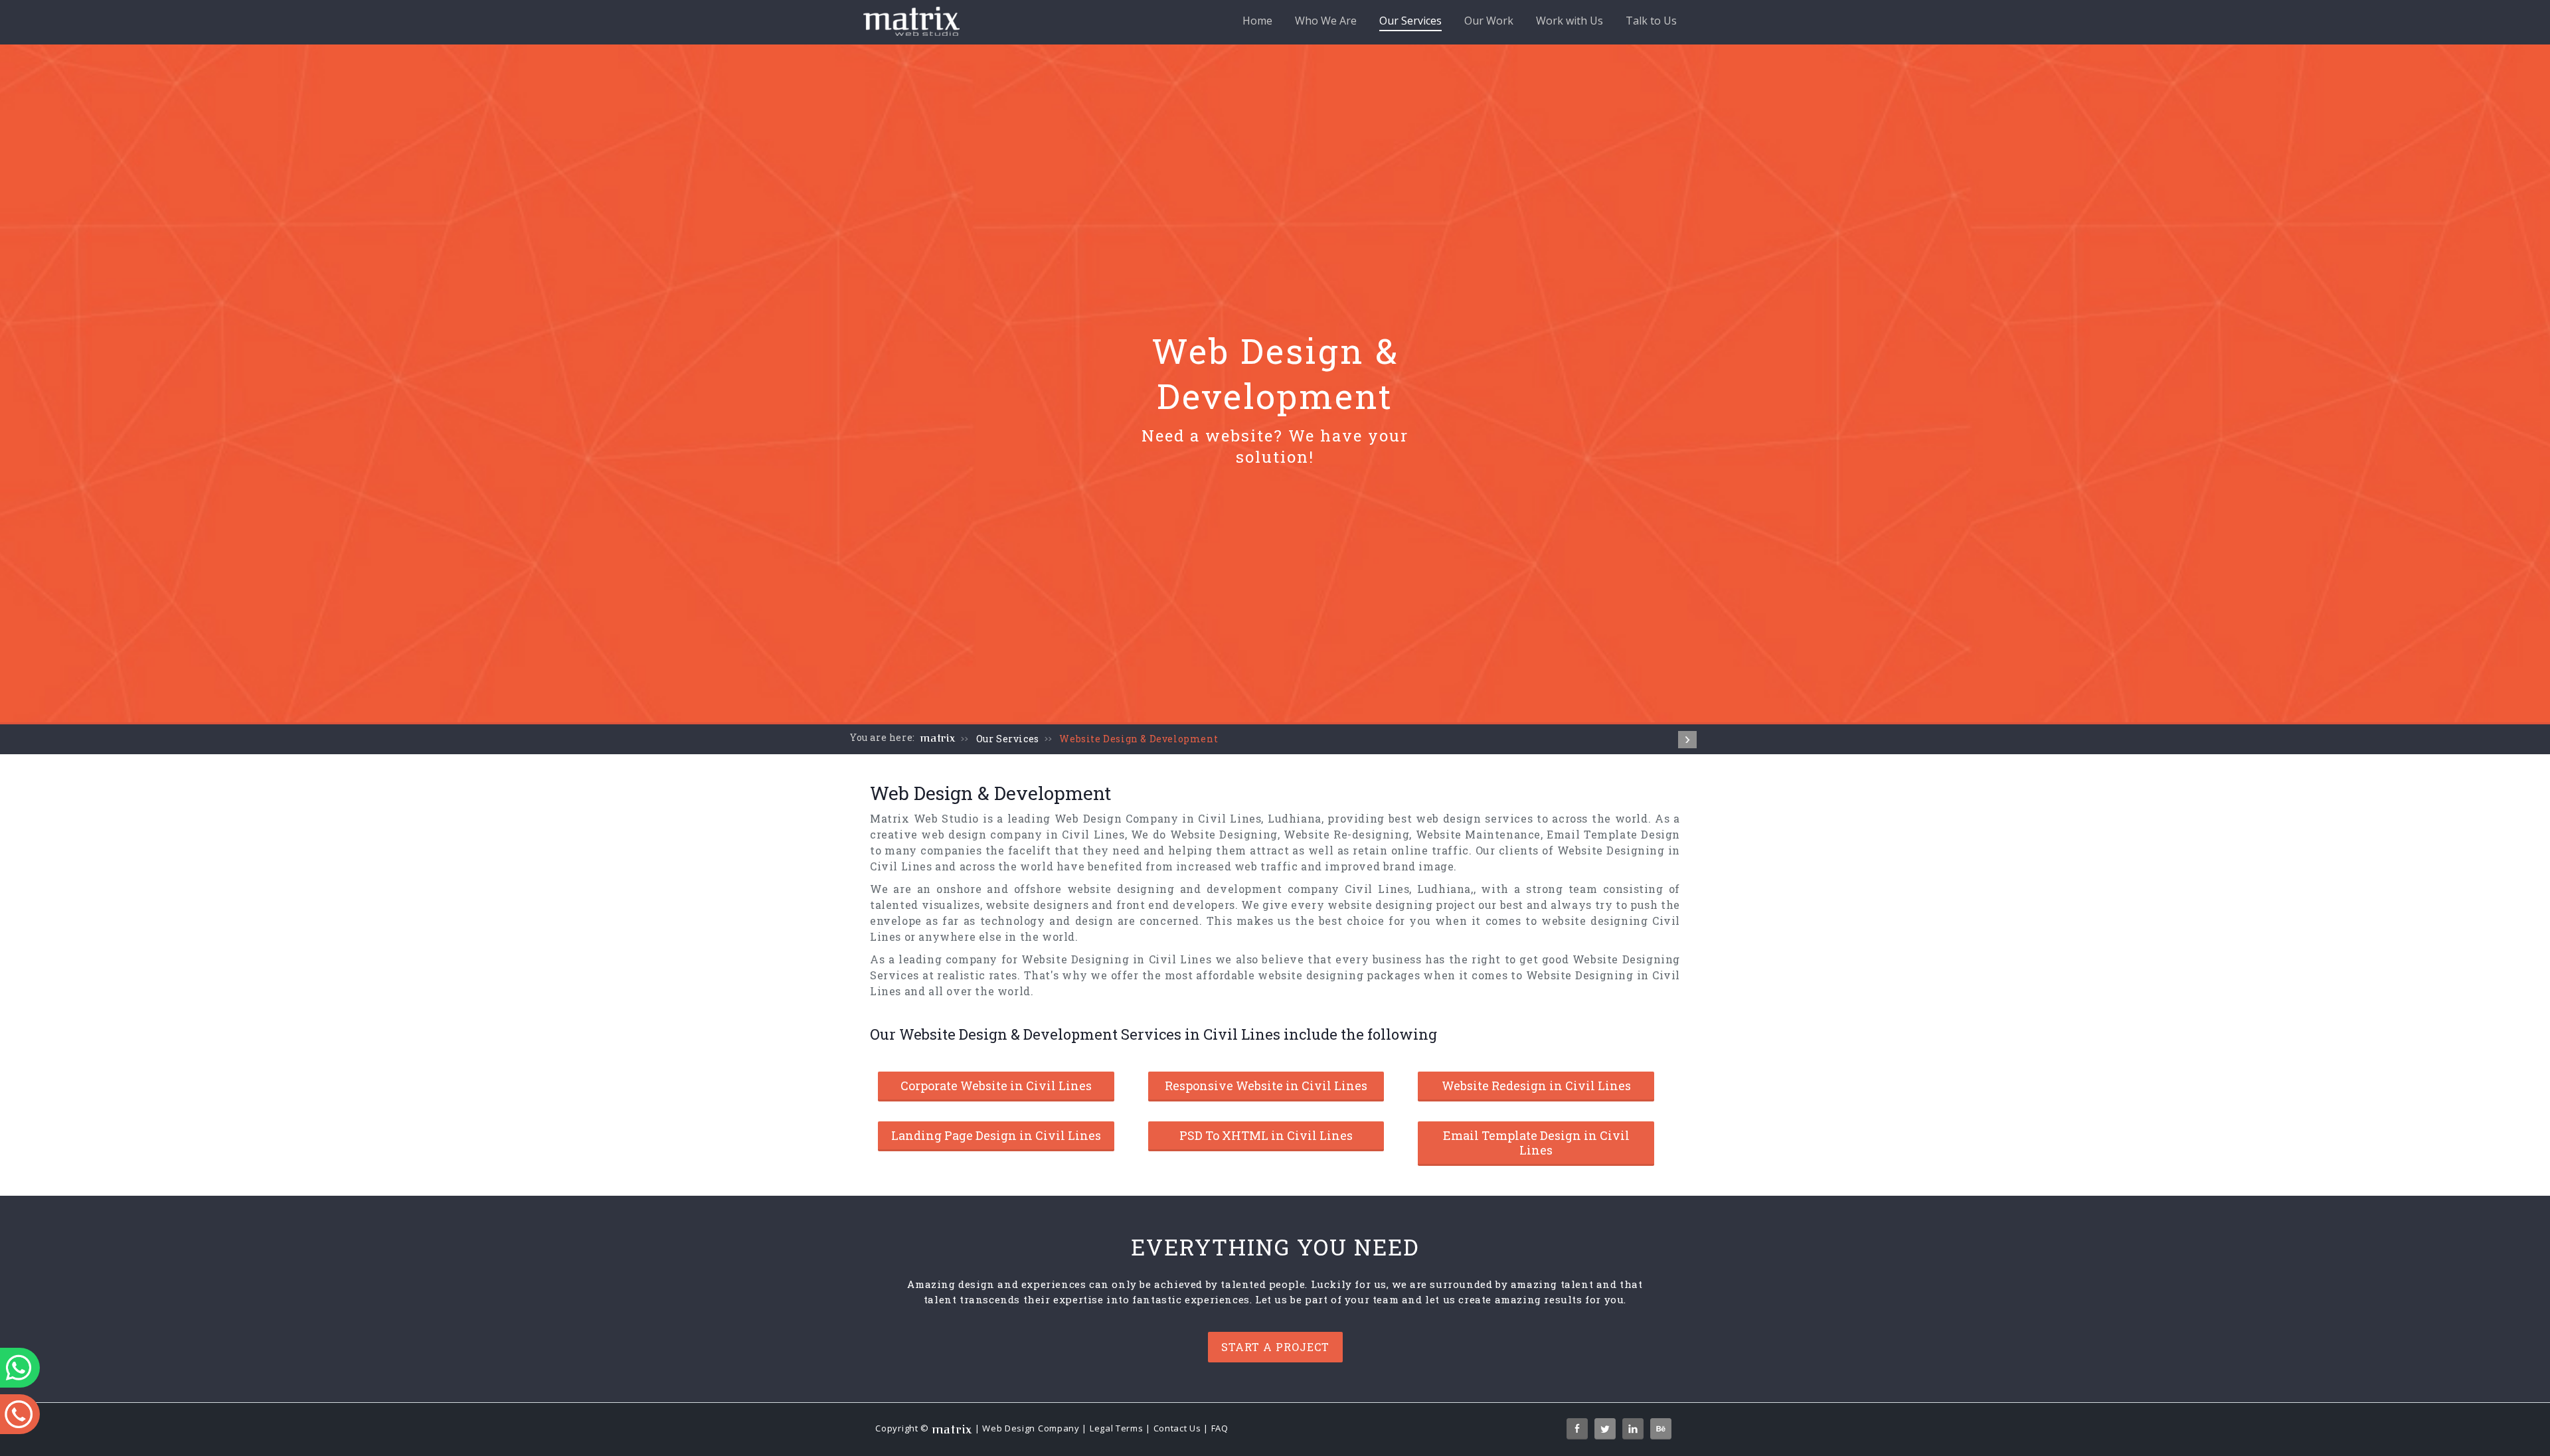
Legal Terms (1117, 1428)
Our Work (1489, 21)
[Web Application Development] (1687, 740)
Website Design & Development (1139, 739)
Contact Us (1177, 1428)
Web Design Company (1031, 1428)
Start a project (1275, 1347)
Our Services (1410, 21)
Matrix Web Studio (924, 818)
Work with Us (1570, 21)
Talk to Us (1651, 21)
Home (1257, 21)
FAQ (1220, 1428)
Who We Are (1326, 21)
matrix (938, 738)
